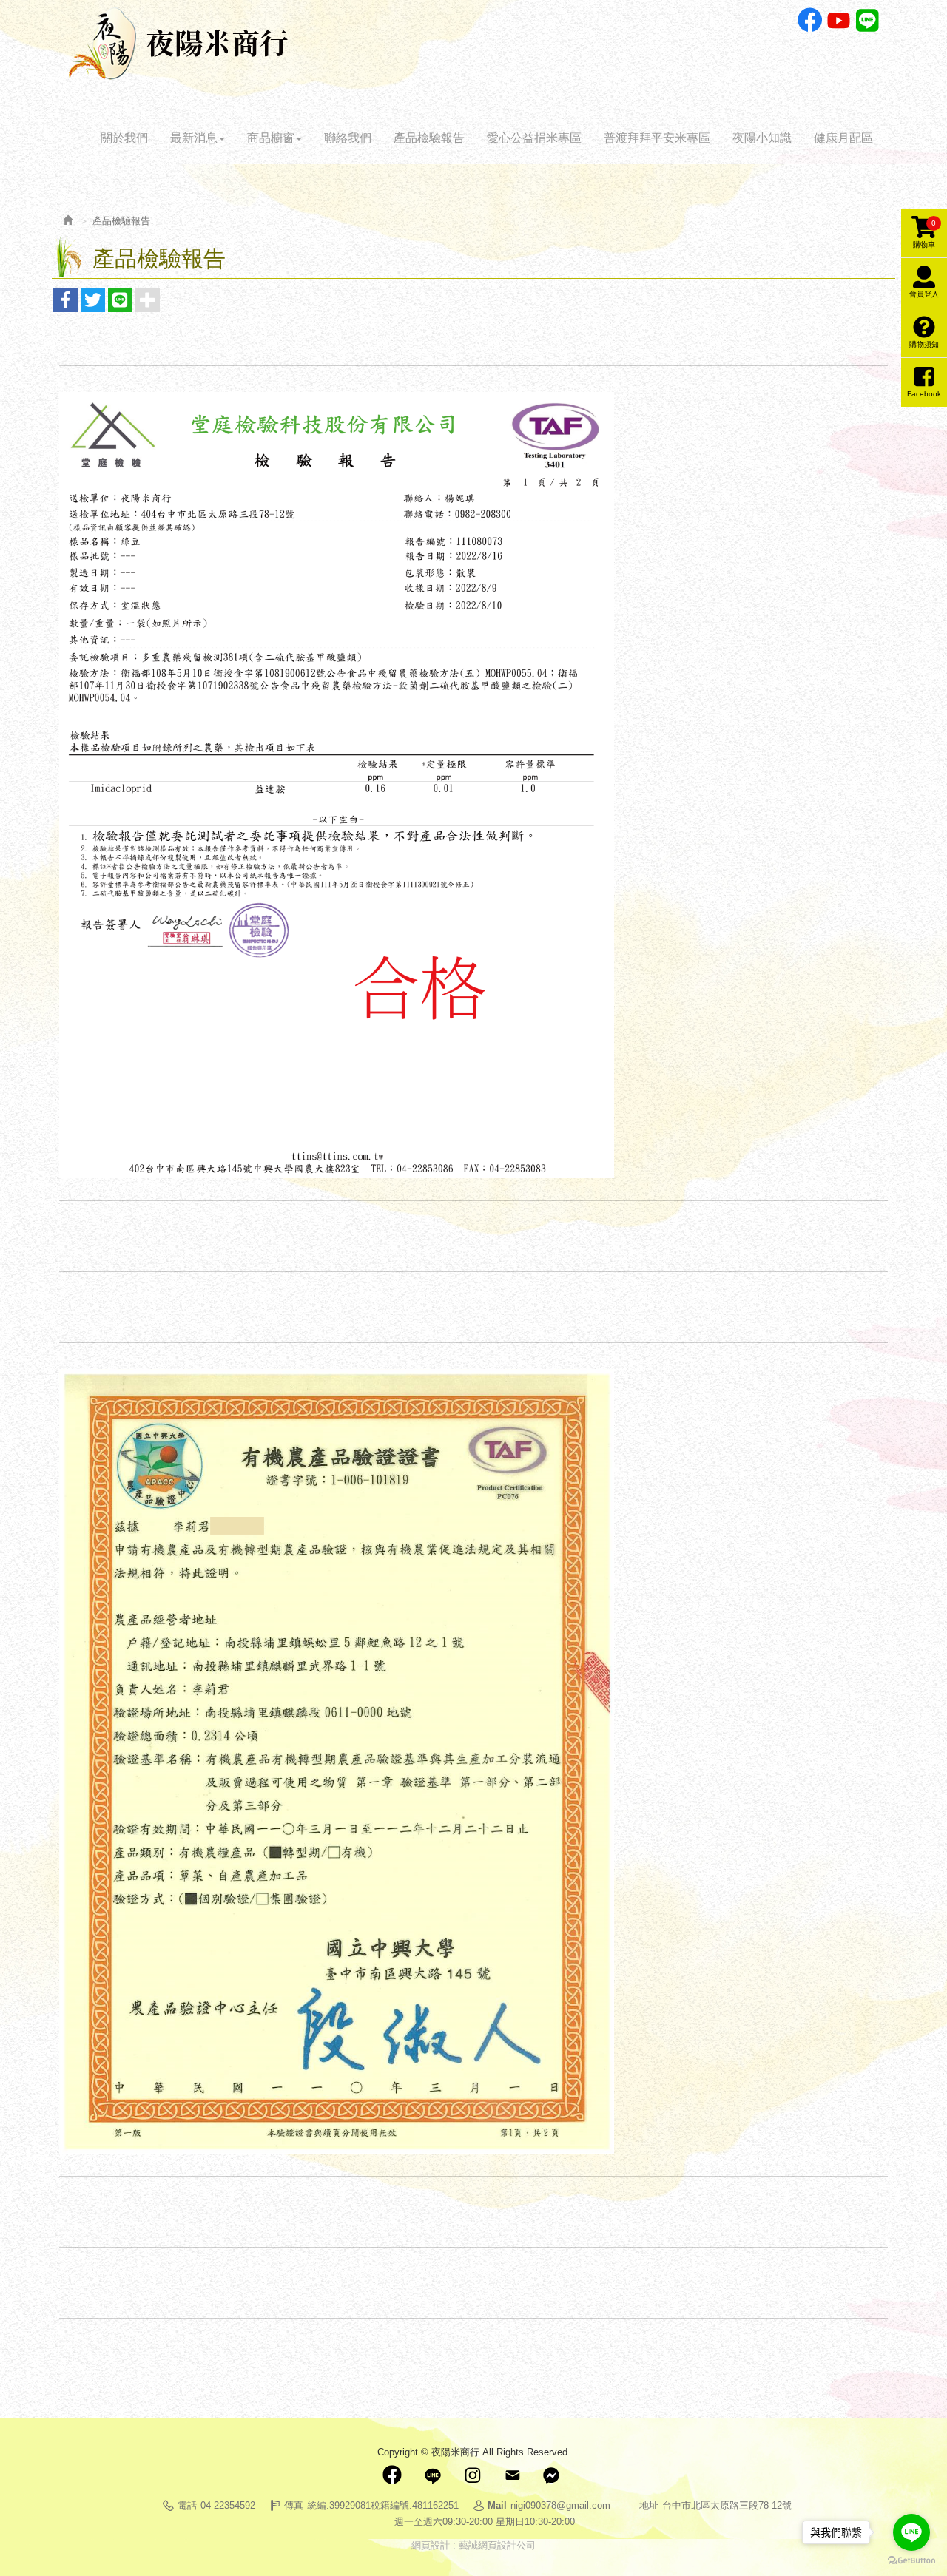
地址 (649, 2505)
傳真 (294, 2505)
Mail (512, 2475)
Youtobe (839, 20)
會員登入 (924, 294)
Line (867, 20)
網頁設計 (431, 2545)
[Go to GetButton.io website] (911, 2561)
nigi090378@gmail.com (560, 2505)
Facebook (810, 20)
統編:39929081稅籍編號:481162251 (383, 2505)
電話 (187, 2505)
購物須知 (924, 344)
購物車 (924, 234)
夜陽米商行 (178, 44)
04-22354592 (228, 2505)
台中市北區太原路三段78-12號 (727, 2505)
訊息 (552, 2475)
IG (472, 2475)
